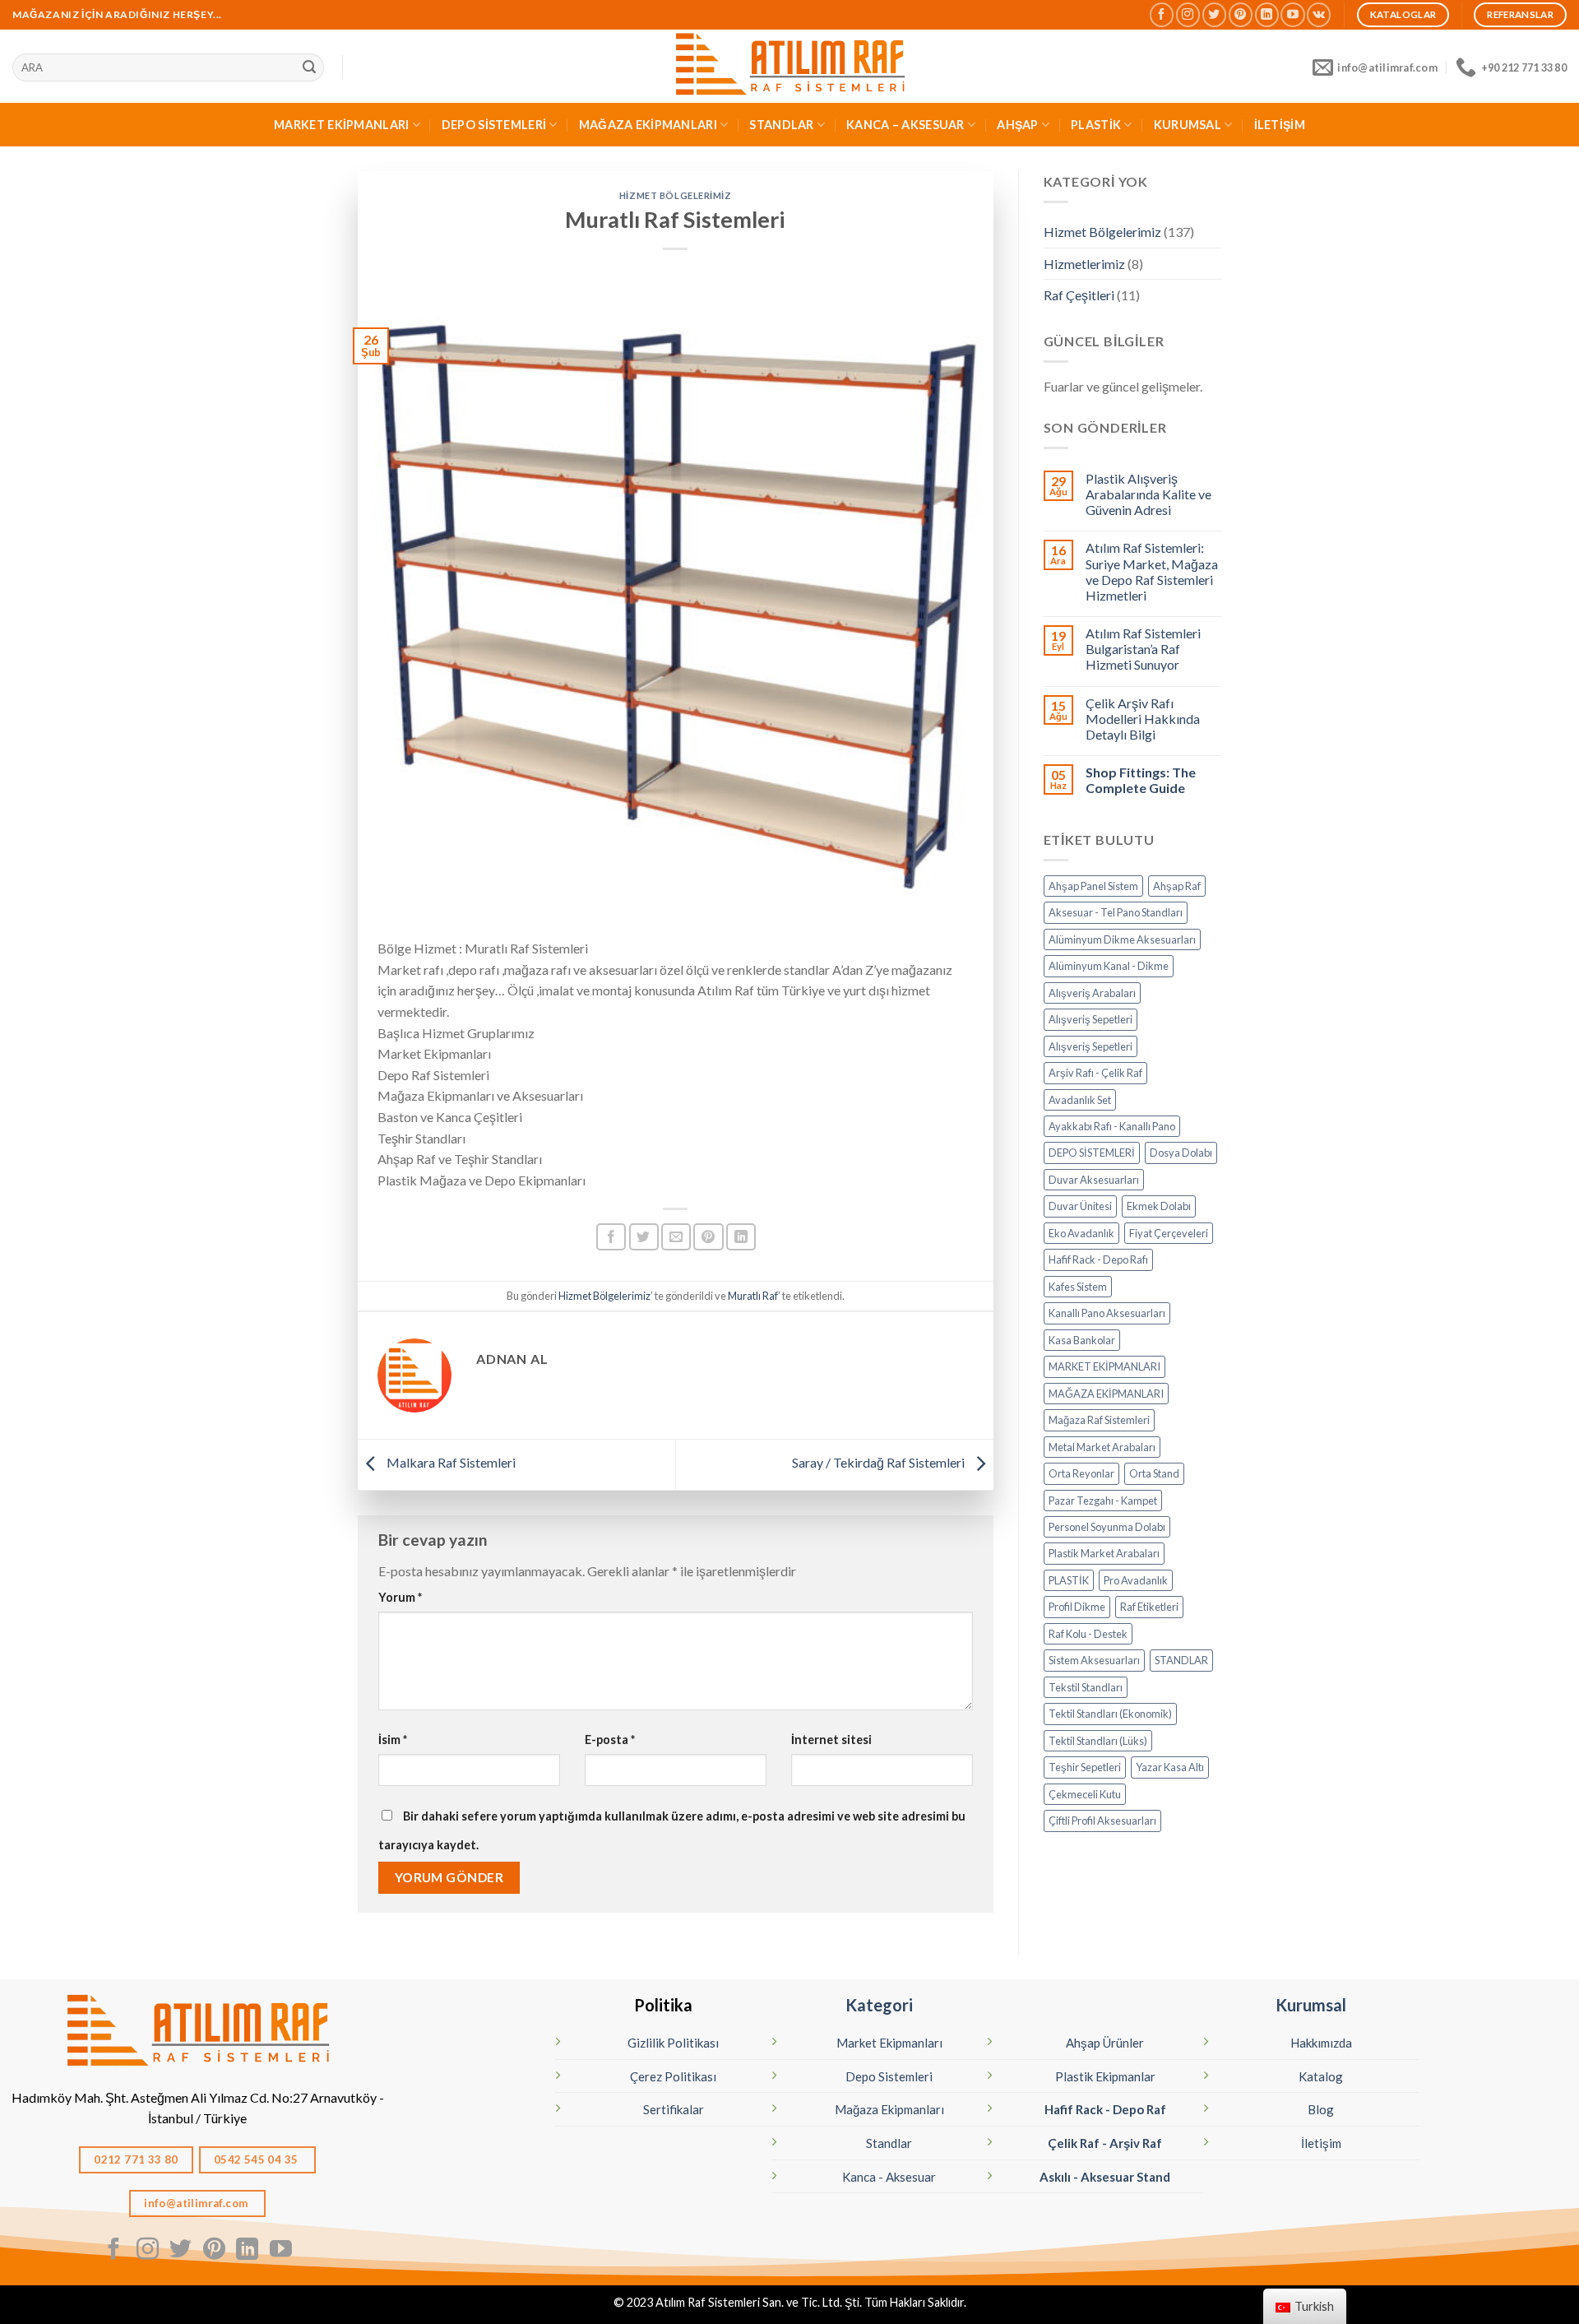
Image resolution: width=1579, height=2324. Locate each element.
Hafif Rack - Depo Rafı (1098, 1259)
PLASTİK (1096, 125)
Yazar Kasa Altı (1170, 1767)
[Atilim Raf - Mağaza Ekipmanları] (789, 66)
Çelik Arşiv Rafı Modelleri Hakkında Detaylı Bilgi (1143, 719)
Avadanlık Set (1080, 1100)
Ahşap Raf (1177, 886)
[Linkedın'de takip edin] (1267, 14)
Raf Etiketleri (1149, 1607)
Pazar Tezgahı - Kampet (1103, 1501)
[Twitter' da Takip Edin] (1214, 14)
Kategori (879, 2005)
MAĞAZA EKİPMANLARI (648, 125)
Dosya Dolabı (1181, 1153)
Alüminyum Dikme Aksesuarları (1122, 939)
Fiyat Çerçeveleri (1169, 1233)
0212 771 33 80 (136, 2159)
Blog (1321, 2109)
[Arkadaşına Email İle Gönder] (676, 1237)
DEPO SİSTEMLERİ (494, 125)
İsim (393, 1740)
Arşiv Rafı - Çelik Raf (1095, 1073)
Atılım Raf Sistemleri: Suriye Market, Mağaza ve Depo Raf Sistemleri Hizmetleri (1152, 571)
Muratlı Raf (753, 1296)
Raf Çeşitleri (1079, 295)
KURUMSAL (1188, 125)
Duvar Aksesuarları (1094, 1180)
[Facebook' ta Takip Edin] (1162, 14)
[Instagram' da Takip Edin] (1188, 14)
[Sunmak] (309, 67)
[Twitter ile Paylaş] (644, 1237)
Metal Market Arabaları (1102, 1447)
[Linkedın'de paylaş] (741, 1237)
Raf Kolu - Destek (1088, 1634)
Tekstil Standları (1086, 1687)
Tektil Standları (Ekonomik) (1110, 1714)
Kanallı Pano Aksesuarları (1107, 1313)
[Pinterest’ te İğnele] (708, 1237)
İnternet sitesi (831, 1740)
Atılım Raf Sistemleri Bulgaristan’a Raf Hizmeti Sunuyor (1143, 649)
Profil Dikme (1077, 1607)
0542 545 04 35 (257, 2159)
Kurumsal (1311, 2005)
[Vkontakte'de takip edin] (1319, 14)
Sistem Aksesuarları (1094, 1660)
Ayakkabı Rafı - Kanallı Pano (1112, 1126)
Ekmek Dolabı (1159, 1206)
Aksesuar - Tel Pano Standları (1116, 912)
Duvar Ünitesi (1080, 1206)
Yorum (400, 1597)
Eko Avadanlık (1081, 1233)
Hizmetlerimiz (1084, 264)
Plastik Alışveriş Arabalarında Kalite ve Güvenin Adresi (1148, 494)
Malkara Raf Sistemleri (450, 1462)
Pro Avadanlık (1136, 1580)
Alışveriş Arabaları (1092, 993)
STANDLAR (781, 125)
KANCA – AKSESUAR (905, 125)
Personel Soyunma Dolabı (1107, 1527)
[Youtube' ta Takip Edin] (1292, 14)
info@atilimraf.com (197, 2203)
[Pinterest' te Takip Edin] (1241, 14)
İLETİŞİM (1280, 125)
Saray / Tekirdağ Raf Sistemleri (880, 1462)
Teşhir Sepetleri (1085, 1767)
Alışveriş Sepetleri (1090, 1019)
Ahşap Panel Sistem (1093, 886)
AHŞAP (1017, 125)
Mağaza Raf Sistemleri (1099, 1420)
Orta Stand (1154, 1473)
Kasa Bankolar (1082, 1340)
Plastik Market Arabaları (1104, 1553)
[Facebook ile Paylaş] (611, 1237)
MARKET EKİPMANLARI (341, 125)
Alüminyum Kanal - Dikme (1109, 966)
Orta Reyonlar (1081, 1473)
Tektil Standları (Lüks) (1098, 1741)
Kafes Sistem (1078, 1287)
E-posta (610, 1740)
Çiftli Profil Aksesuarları (1102, 1821)
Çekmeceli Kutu (1085, 1794)
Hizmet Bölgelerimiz (676, 195)
